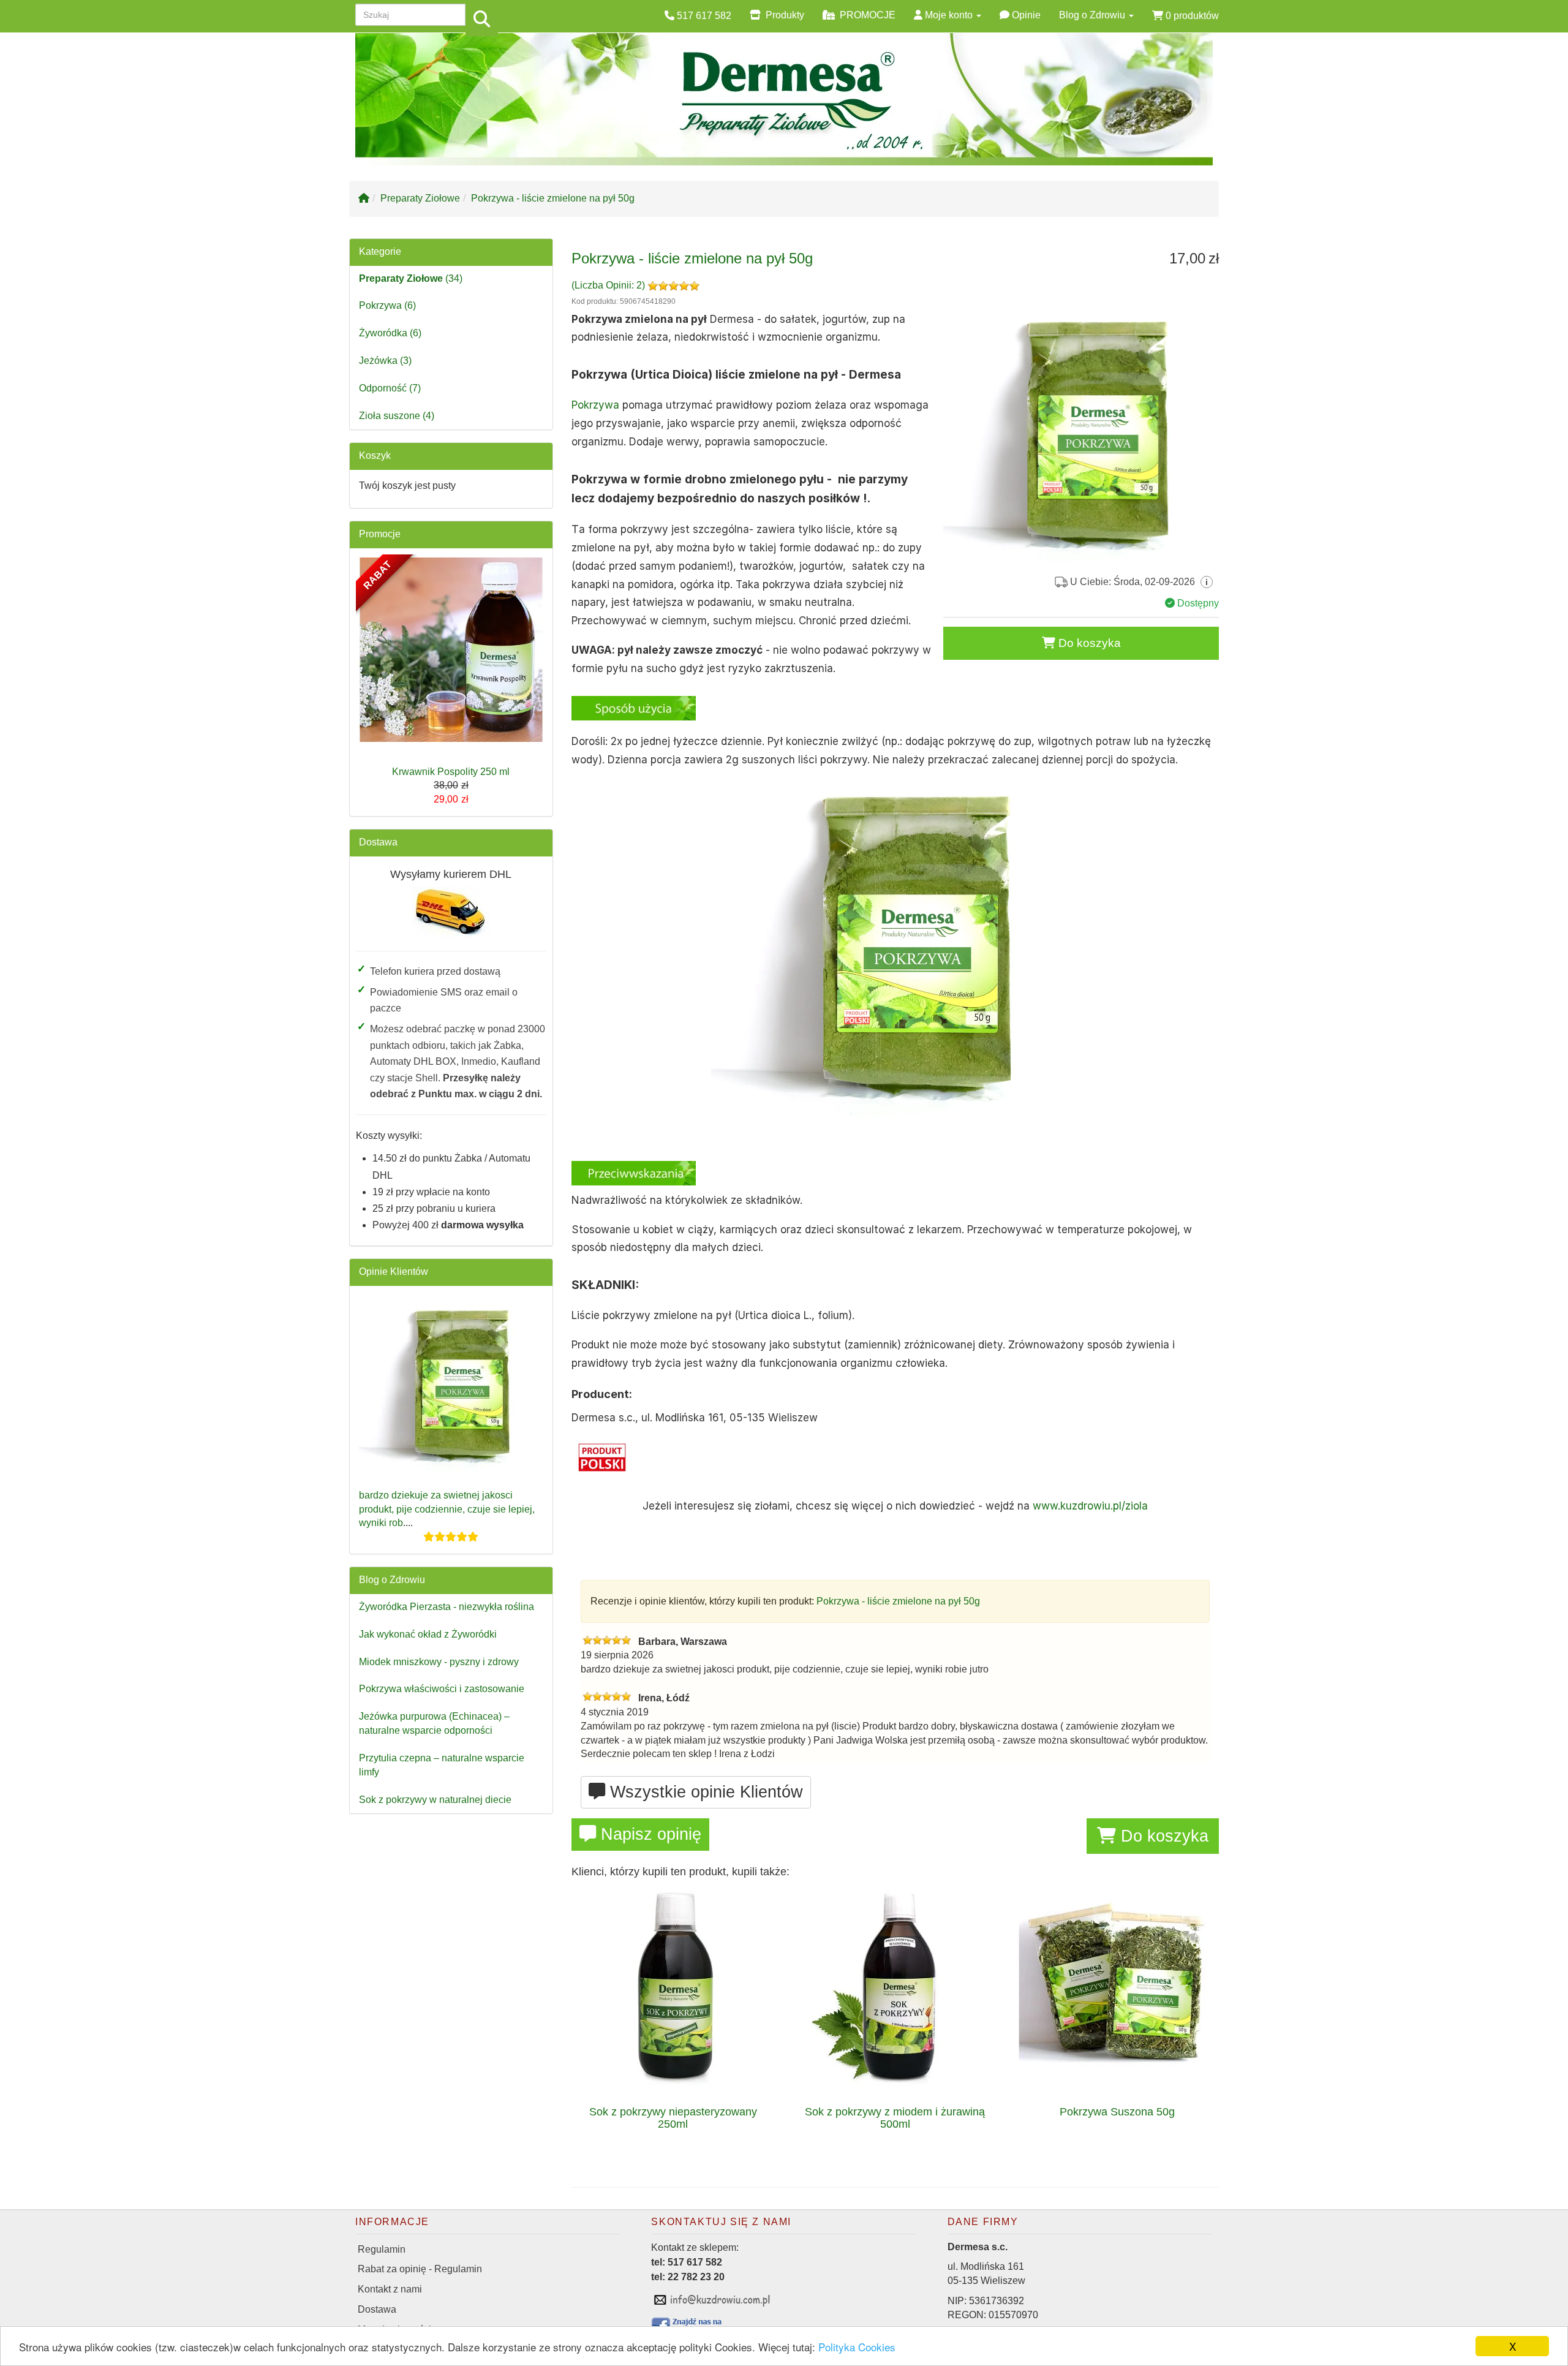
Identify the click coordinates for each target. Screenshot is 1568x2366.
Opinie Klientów (394, 1272)
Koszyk (375, 455)
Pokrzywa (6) (387, 305)
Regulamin (382, 2249)
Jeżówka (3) (385, 361)
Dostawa (378, 842)
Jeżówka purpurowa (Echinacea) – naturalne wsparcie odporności (434, 1723)
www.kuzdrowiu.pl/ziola (1090, 1506)
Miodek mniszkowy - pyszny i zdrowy (439, 1662)
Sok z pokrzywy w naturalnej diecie (435, 1800)
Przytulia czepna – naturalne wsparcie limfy (442, 1765)
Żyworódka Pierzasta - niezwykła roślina (447, 1607)
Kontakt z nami (390, 2289)
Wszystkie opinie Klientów (704, 1792)
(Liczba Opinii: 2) (609, 285)
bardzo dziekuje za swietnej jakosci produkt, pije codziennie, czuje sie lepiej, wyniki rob (447, 1509)
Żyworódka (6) (390, 333)
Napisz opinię (649, 1834)
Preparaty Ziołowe (420, 198)
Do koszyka (1088, 643)
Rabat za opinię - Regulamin (420, 2269)
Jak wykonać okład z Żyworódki (428, 1634)
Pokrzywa (595, 405)
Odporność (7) (390, 388)
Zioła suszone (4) (397, 416)
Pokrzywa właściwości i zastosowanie (442, 1689)
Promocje (380, 534)
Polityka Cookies (857, 2347)
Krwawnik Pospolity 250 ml (451, 772)
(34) (411, 278)
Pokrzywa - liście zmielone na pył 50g (553, 198)
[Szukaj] (482, 20)
